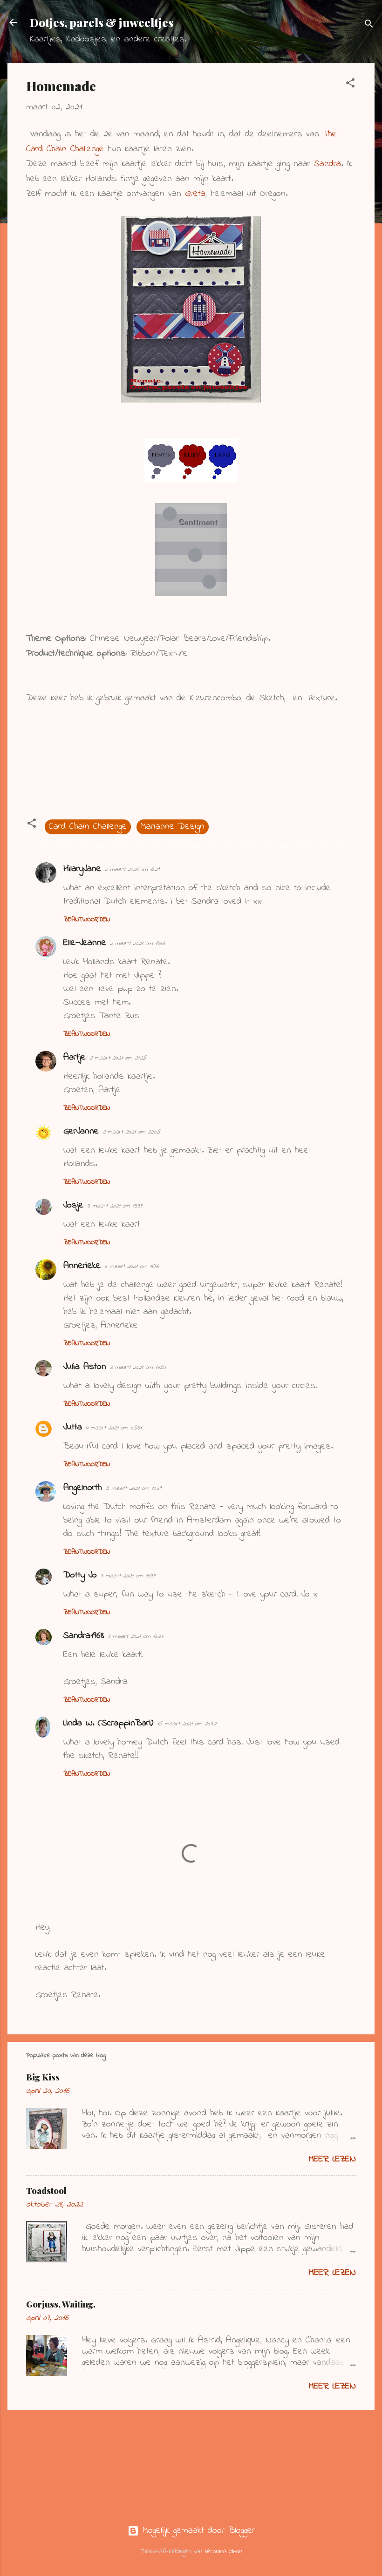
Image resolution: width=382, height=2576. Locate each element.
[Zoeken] (369, 25)
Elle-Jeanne (85, 943)
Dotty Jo (80, 1575)
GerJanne (81, 1131)
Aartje (75, 1057)
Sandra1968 (84, 1636)
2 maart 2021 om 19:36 (137, 943)
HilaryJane (82, 869)
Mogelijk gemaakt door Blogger (197, 2531)
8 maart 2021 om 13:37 (136, 1636)
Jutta (73, 1427)
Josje (73, 1205)
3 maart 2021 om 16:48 (132, 1266)
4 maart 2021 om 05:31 (114, 1428)
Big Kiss (43, 2077)
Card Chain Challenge (88, 827)
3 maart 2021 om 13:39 (115, 1206)
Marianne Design (173, 827)
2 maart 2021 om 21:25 (118, 1058)
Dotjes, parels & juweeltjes (102, 22)
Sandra (327, 164)
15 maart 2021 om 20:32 (187, 1724)
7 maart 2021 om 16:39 (128, 1576)
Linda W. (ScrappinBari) (108, 1723)
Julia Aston (85, 1367)
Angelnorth (83, 1488)
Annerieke (82, 1266)
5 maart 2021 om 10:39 (133, 1488)
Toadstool (46, 2191)
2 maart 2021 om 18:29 (132, 869)
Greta (195, 194)
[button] (350, 85)
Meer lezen (332, 2159)
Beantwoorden (87, 920)
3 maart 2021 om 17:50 (138, 1367)
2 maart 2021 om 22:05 (131, 1132)
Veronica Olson (223, 2552)
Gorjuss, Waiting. (61, 2304)
